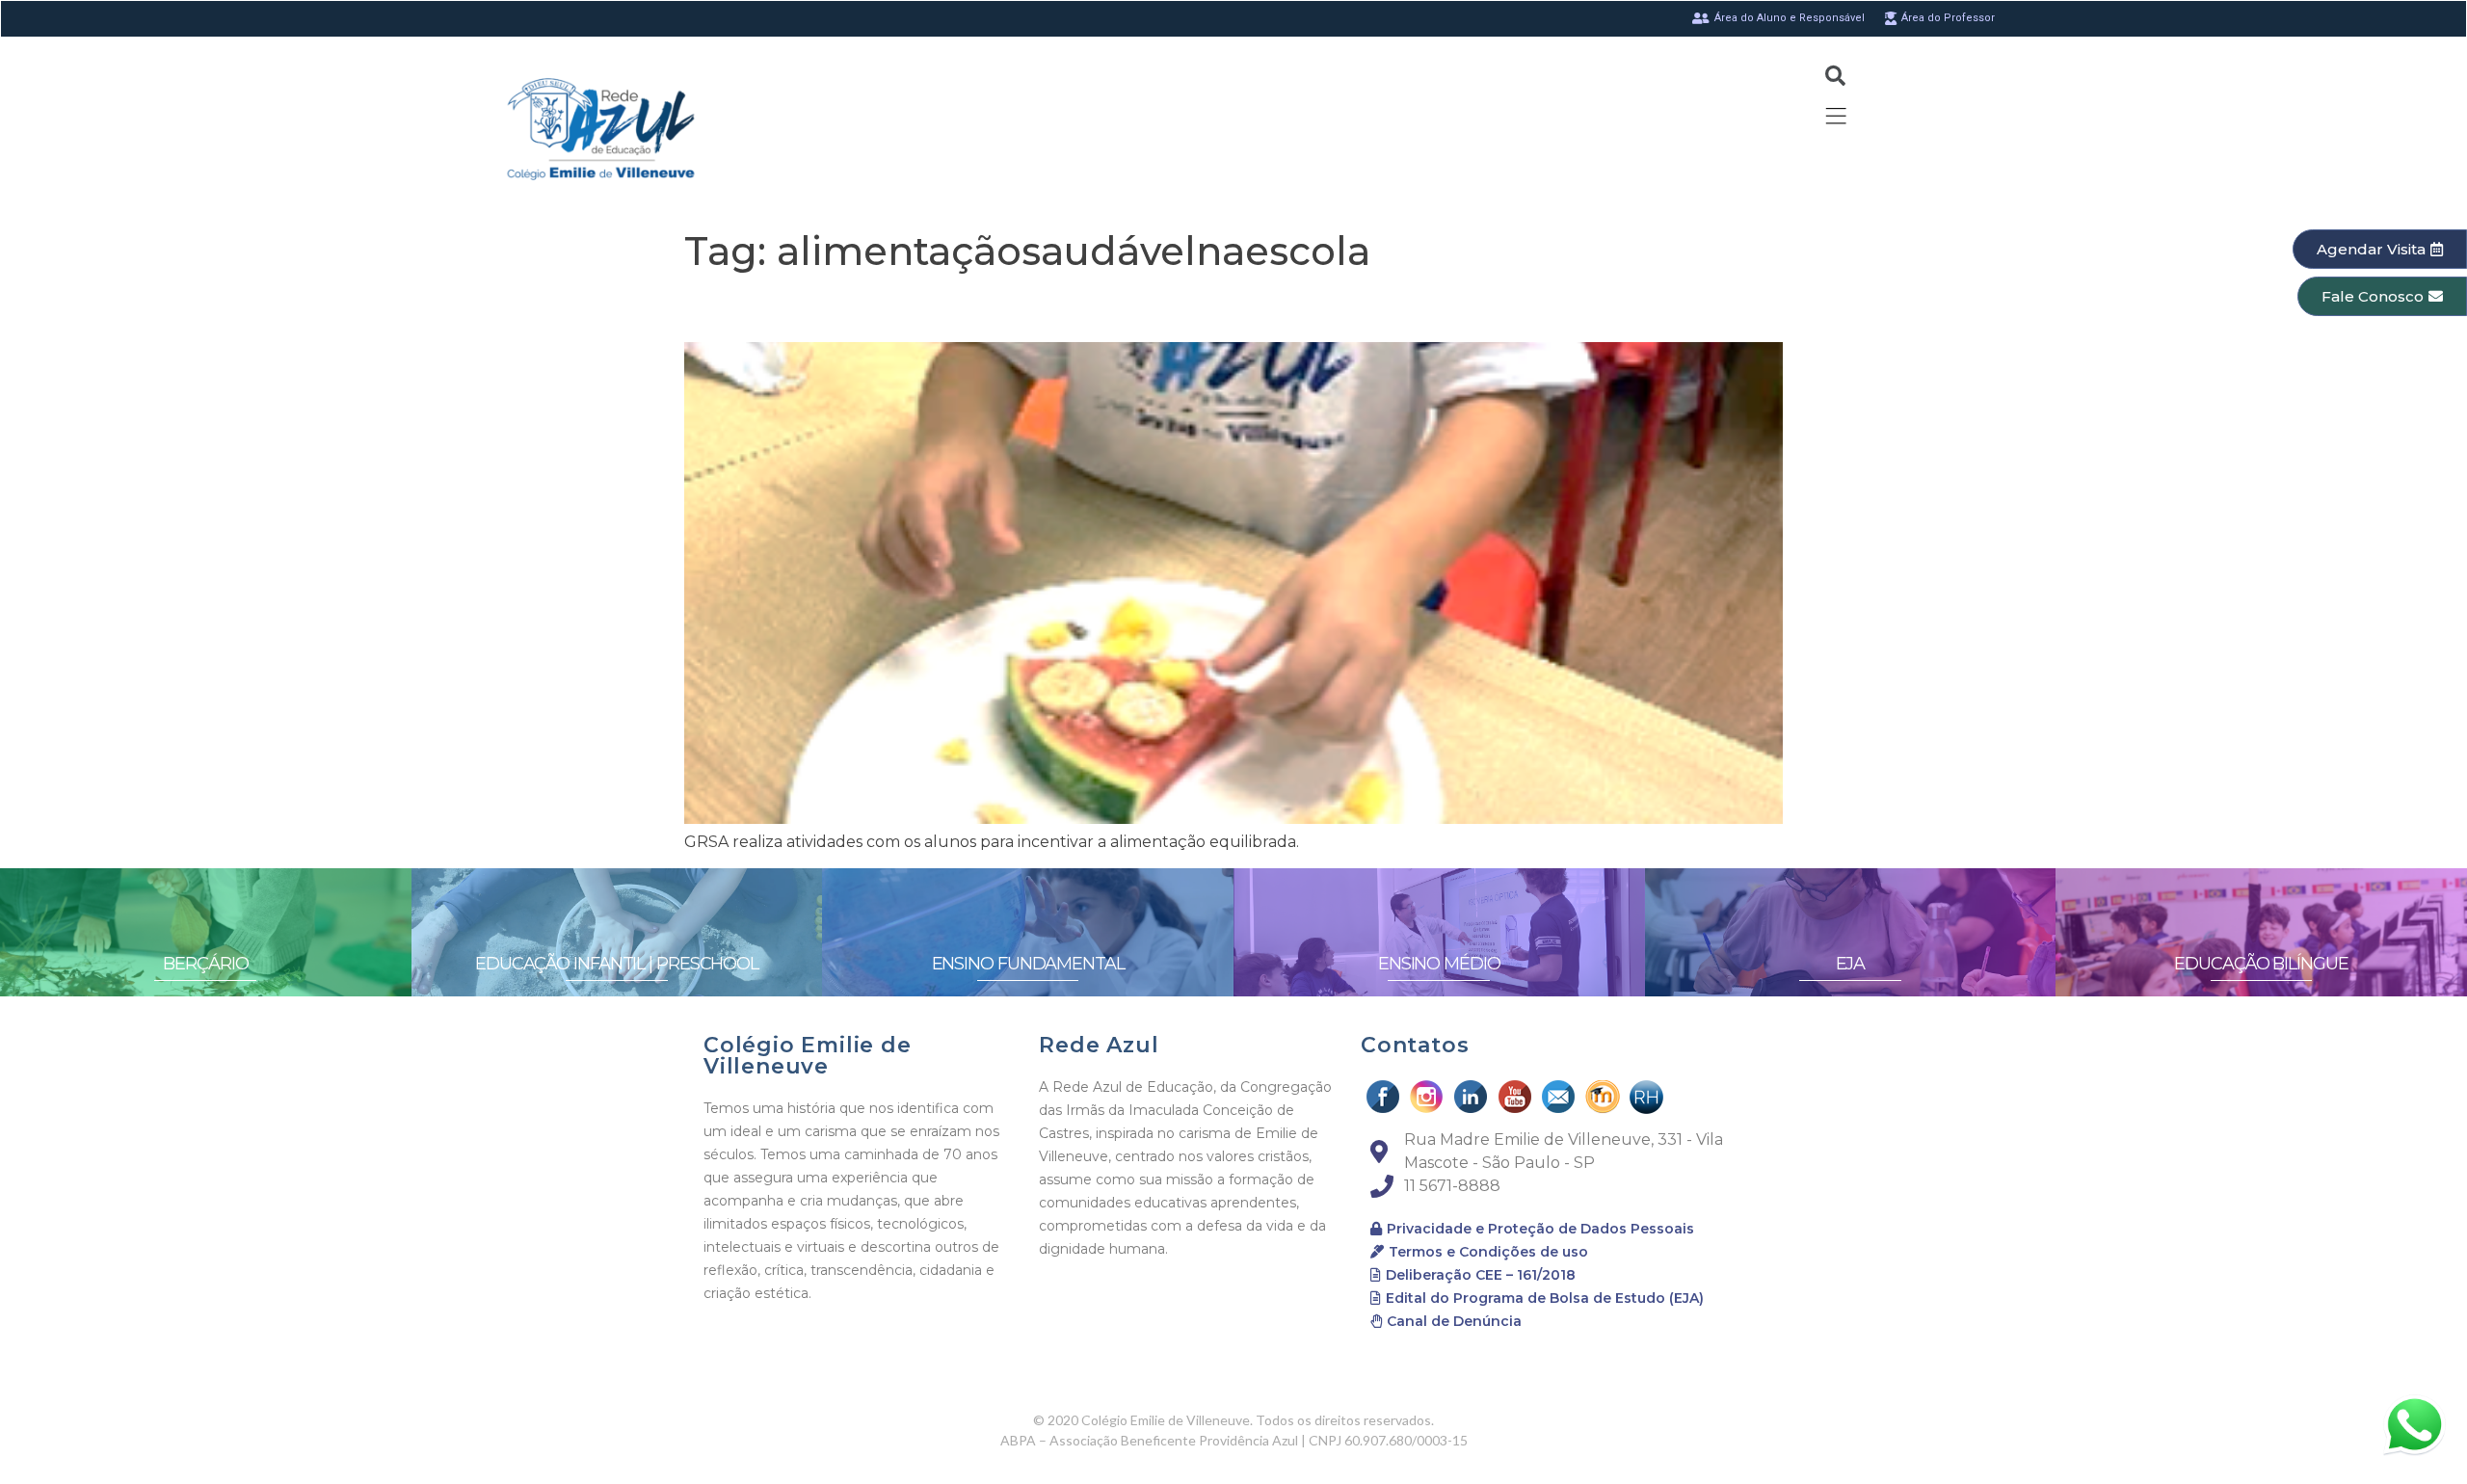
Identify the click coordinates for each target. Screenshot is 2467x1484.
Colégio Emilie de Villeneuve (808, 1056)
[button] (2380, 249)
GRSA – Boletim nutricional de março (975, 308)
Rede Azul (1099, 1045)
